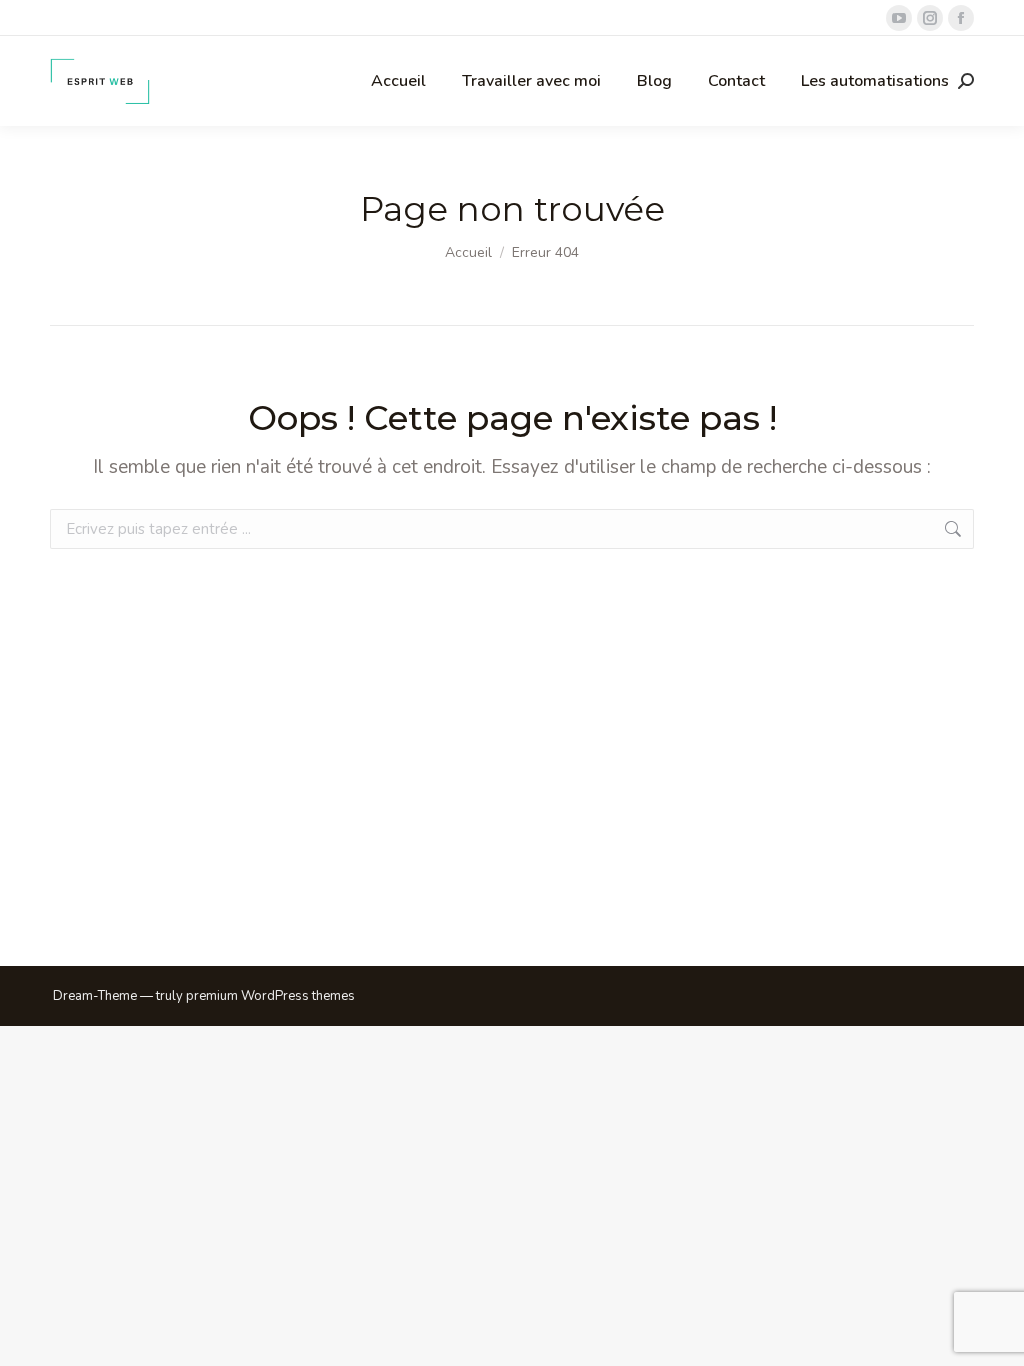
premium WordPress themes (270, 996)
